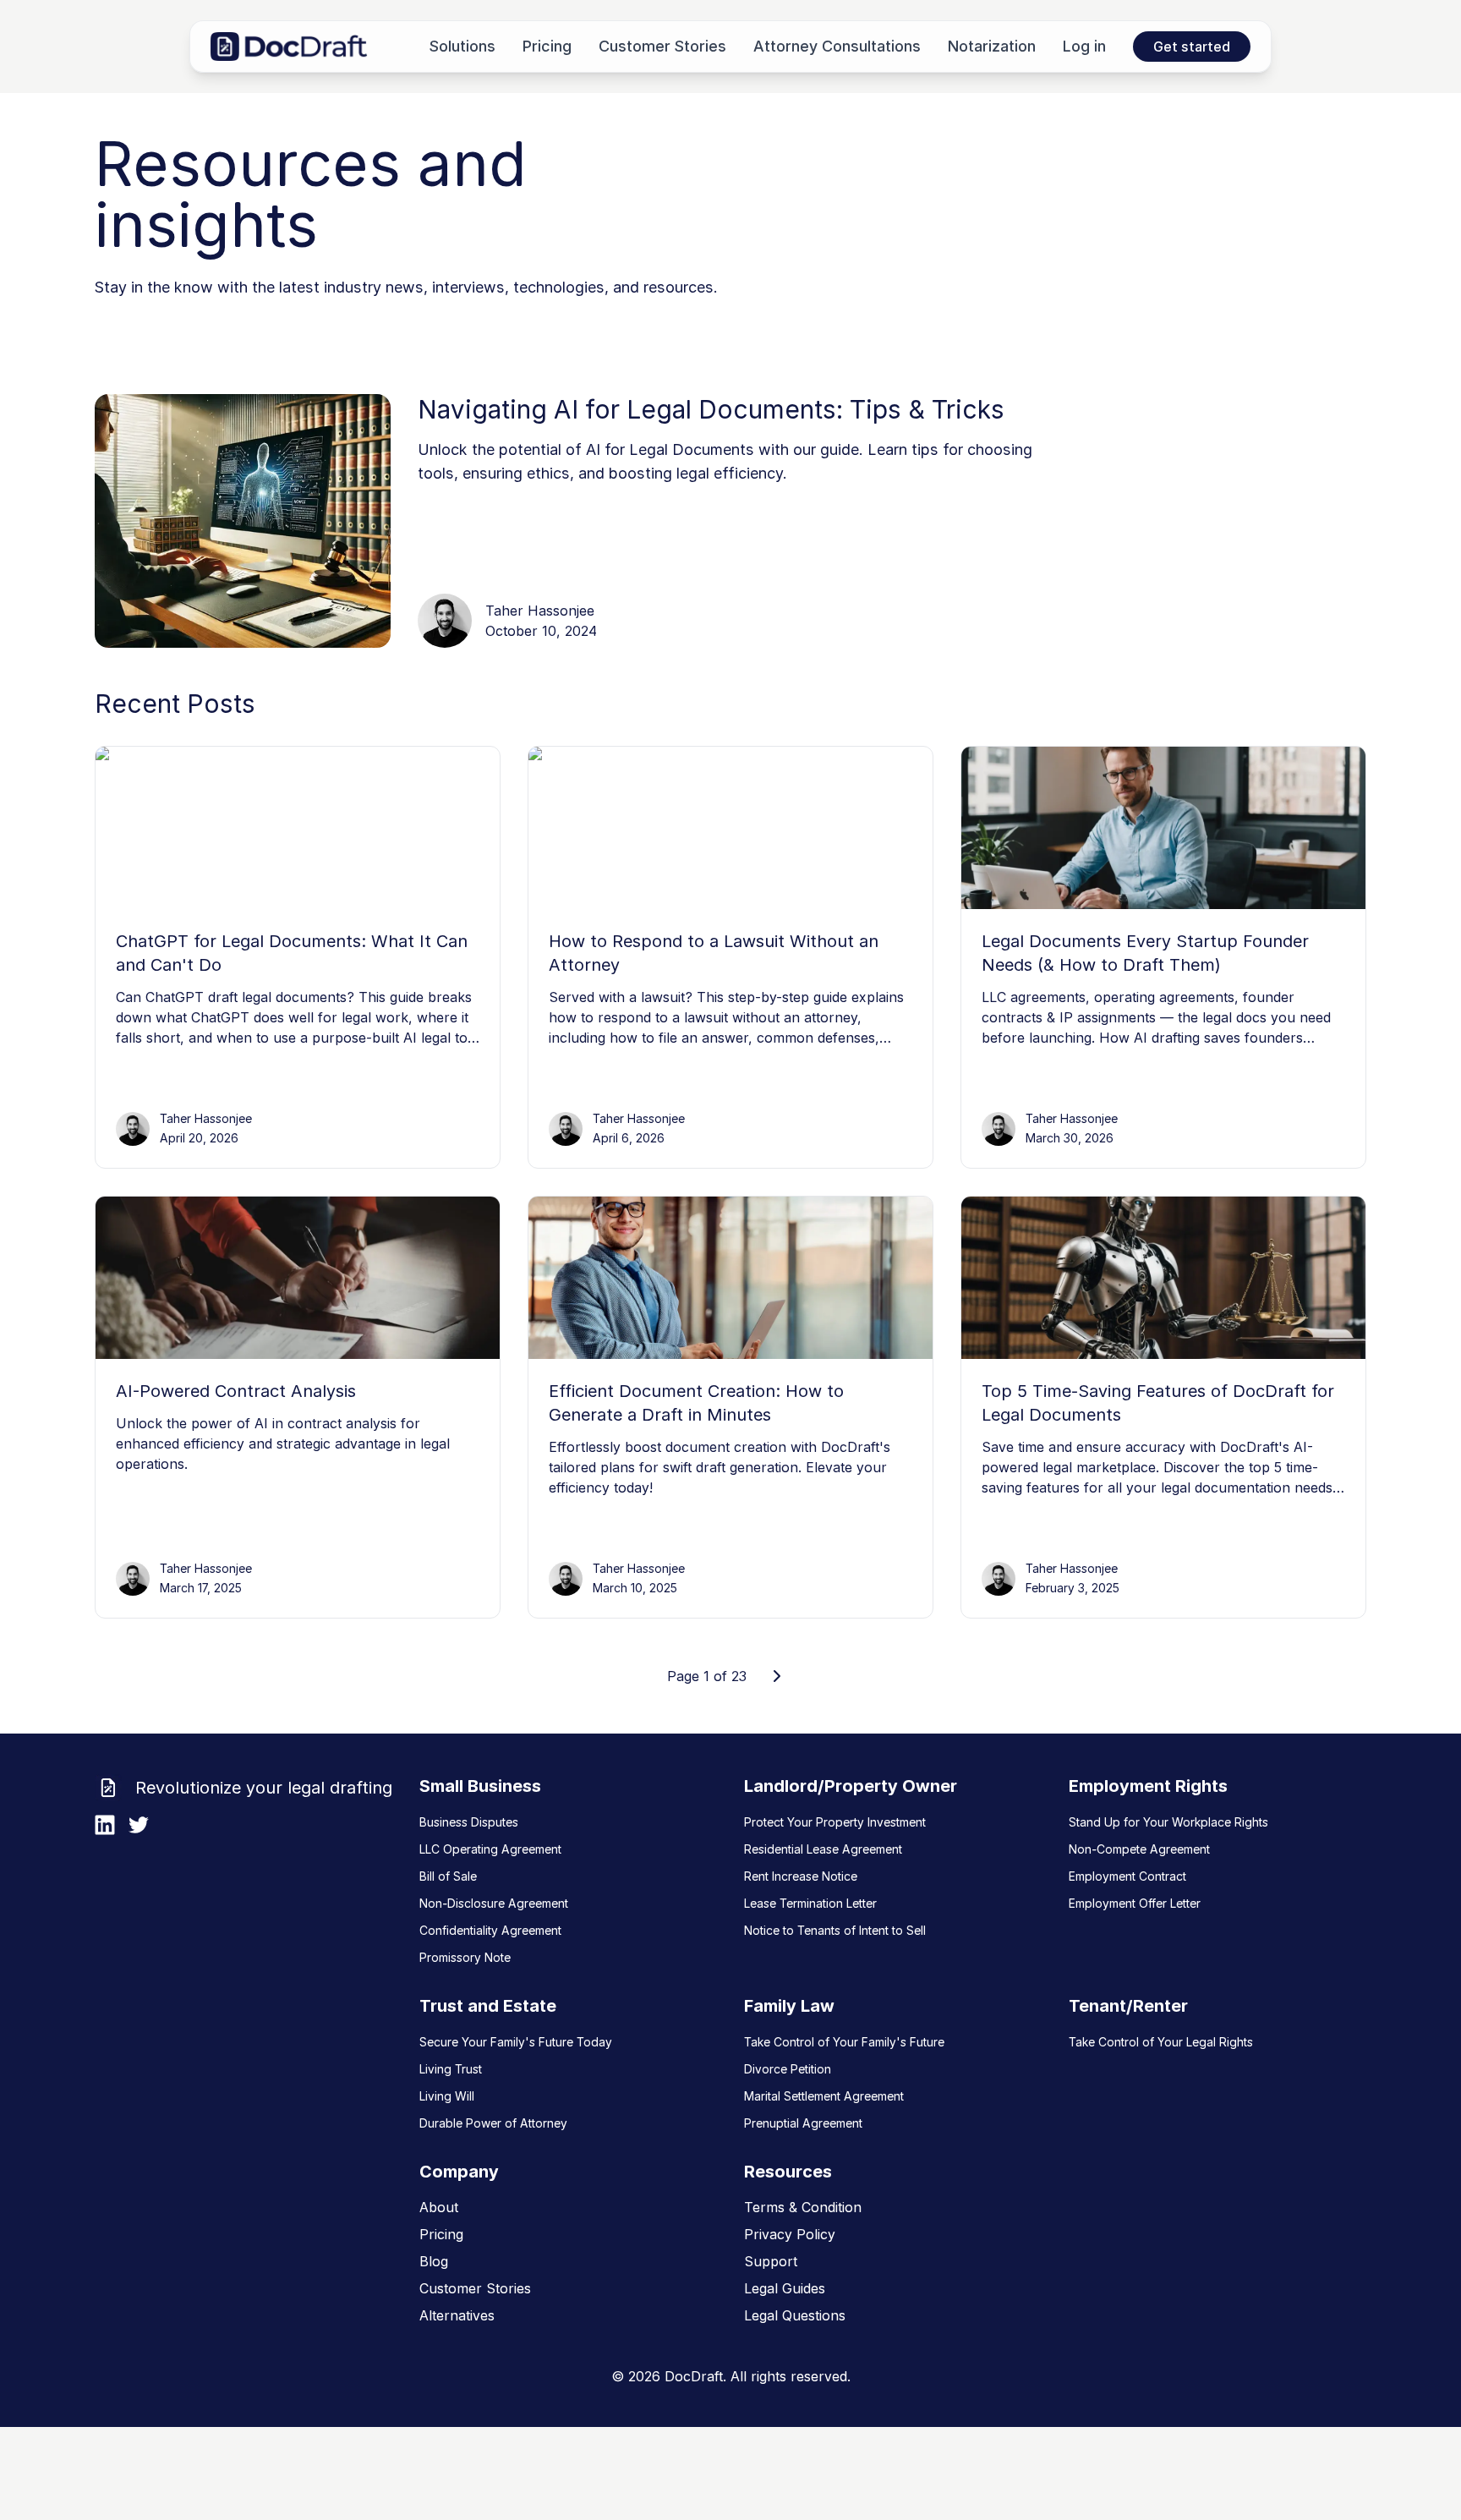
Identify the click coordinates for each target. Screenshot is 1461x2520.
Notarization (992, 46)
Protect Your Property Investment (835, 1822)
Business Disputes (469, 1822)
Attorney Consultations (837, 46)
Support (771, 2261)
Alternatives (457, 2315)
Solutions (462, 46)
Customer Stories (662, 46)
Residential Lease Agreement (823, 1849)
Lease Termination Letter (810, 1903)
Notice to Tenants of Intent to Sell (835, 1930)
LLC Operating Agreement (490, 1849)
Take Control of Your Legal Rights (1161, 2042)
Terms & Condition (803, 2207)
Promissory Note (465, 1957)
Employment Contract (1127, 1876)
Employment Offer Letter (1135, 1903)
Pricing (547, 46)
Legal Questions (795, 2315)
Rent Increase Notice (801, 1876)
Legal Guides (785, 2288)
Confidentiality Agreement (490, 1930)
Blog (434, 2261)
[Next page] (777, 1676)
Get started (1192, 47)
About (439, 2207)
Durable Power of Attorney (493, 2123)
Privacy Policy (790, 2234)
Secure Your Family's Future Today (516, 2042)
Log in (1084, 46)
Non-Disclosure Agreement (494, 1903)
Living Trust (451, 2069)
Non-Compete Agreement (1139, 1849)
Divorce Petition (788, 2069)
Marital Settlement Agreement (824, 2096)
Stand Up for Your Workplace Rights (1168, 1822)
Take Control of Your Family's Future (844, 2042)
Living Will (447, 2096)
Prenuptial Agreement (803, 2123)
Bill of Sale (448, 1876)
